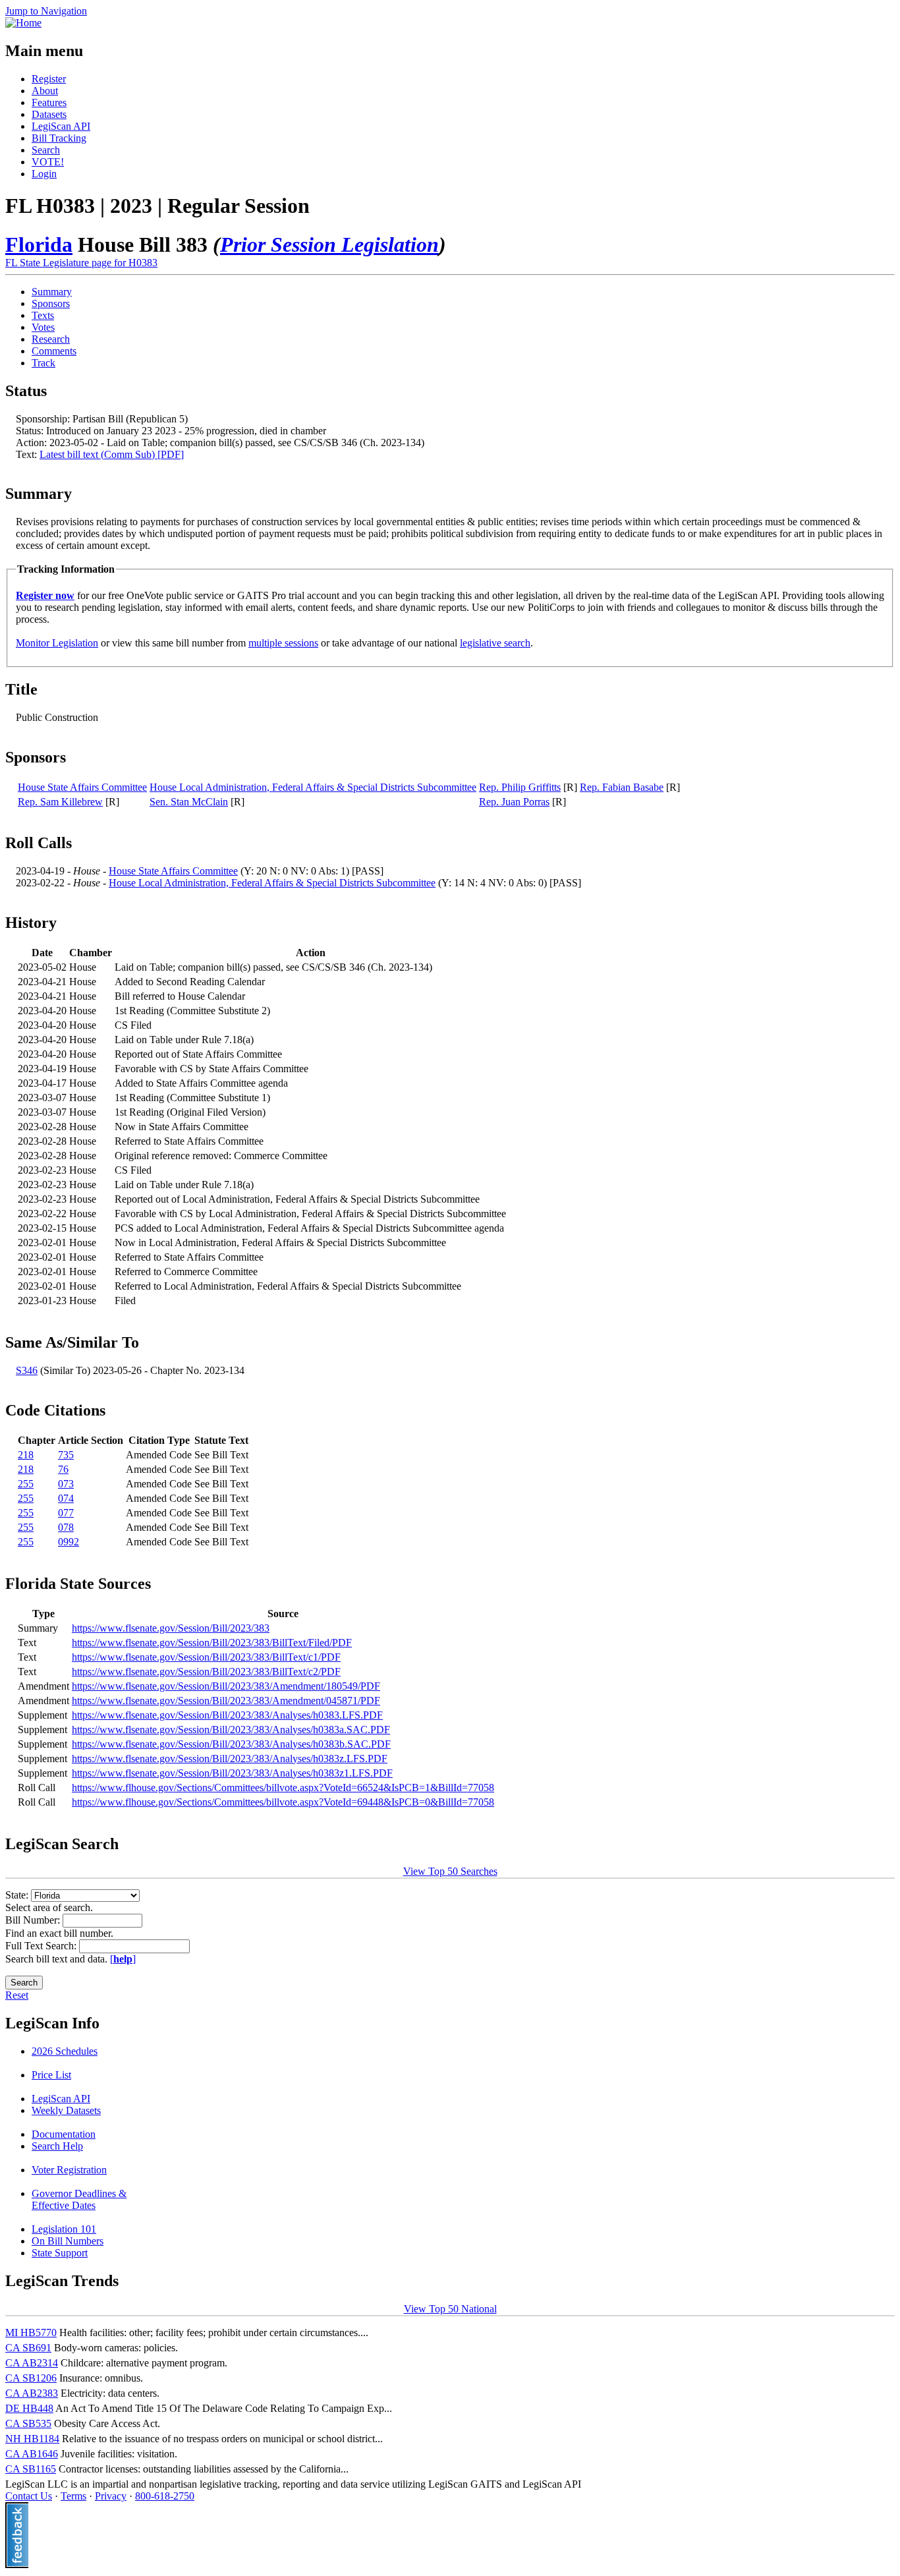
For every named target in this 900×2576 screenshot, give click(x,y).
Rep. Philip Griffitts (520, 787)
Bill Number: (34, 1920)
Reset (17, 1995)
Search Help (57, 2146)
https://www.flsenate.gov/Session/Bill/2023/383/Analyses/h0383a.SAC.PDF (231, 1730)
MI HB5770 (31, 2333)
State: (18, 1895)
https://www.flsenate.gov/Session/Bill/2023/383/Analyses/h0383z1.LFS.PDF (232, 1773)
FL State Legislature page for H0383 (81, 263)
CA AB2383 (32, 2393)
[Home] (23, 23)
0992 (69, 1542)
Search (46, 150)
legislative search (495, 643)
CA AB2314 (32, 2363)
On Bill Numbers (68, 2241)
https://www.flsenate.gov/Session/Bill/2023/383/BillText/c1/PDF (206, 1657)
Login (44, 174)
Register (49, 79)
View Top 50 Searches (450, 1871)
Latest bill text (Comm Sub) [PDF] (112, 454)
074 (66, 1498)
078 (66, 1527)
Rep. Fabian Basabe (622, 787)
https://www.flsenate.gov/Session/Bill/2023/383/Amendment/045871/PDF (226, 1701)
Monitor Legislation (57, 643)
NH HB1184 (32, 2439)
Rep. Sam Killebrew (60, 802)
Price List (51, 2075)
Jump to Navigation (46, 11)
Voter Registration (69, 2170)
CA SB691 (28, 2348)
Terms (73, 2496)
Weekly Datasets (66, 2110)
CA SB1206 (31, 2378)
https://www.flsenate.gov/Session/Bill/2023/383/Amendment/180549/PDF (226, 1686)
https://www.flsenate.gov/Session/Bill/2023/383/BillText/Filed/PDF (212, 1643)
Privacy (111, 2496)
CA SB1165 (31, 2469)
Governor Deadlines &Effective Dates (79, 2199)
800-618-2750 (165, 2496)
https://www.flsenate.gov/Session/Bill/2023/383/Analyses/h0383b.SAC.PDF (231, 1744)
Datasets (49, 114)
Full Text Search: (42, 1946)
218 (26, 1455)
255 (26, 1484)
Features (49, 102)
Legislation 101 (64, 2229)
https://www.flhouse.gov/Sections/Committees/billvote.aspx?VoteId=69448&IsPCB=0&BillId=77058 (283, 1802)
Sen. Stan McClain (189, 802)
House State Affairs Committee (82, 787)
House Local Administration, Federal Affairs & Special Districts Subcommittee (313, 787)
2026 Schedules (65, 2051)
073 (66, 1484)
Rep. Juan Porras (514, 802)
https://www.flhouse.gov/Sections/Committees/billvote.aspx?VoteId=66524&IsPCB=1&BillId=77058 (283, 1788)
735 (66, 1455)
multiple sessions (283, 643)
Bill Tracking (59, 138)
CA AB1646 (32, 2454)
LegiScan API (61, 126)
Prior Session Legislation (329, 244)
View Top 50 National (450, 2309)
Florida (39, 244)
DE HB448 (29, 2408)
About (45, 91)
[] (123, 1959)
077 (66, 1513)
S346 (27, 1370)
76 (63, 1469)
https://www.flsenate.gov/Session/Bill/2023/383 (171, 1628)
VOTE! (48, 162)
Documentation (64, 2134)
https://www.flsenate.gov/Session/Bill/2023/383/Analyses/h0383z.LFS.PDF (230, 1759)
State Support (60, 2253)
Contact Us (29, 2496)
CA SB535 (28, 2423)
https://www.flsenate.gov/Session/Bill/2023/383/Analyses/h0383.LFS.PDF (227, 1715)
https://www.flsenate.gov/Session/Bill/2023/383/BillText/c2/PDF (206, 1672)
